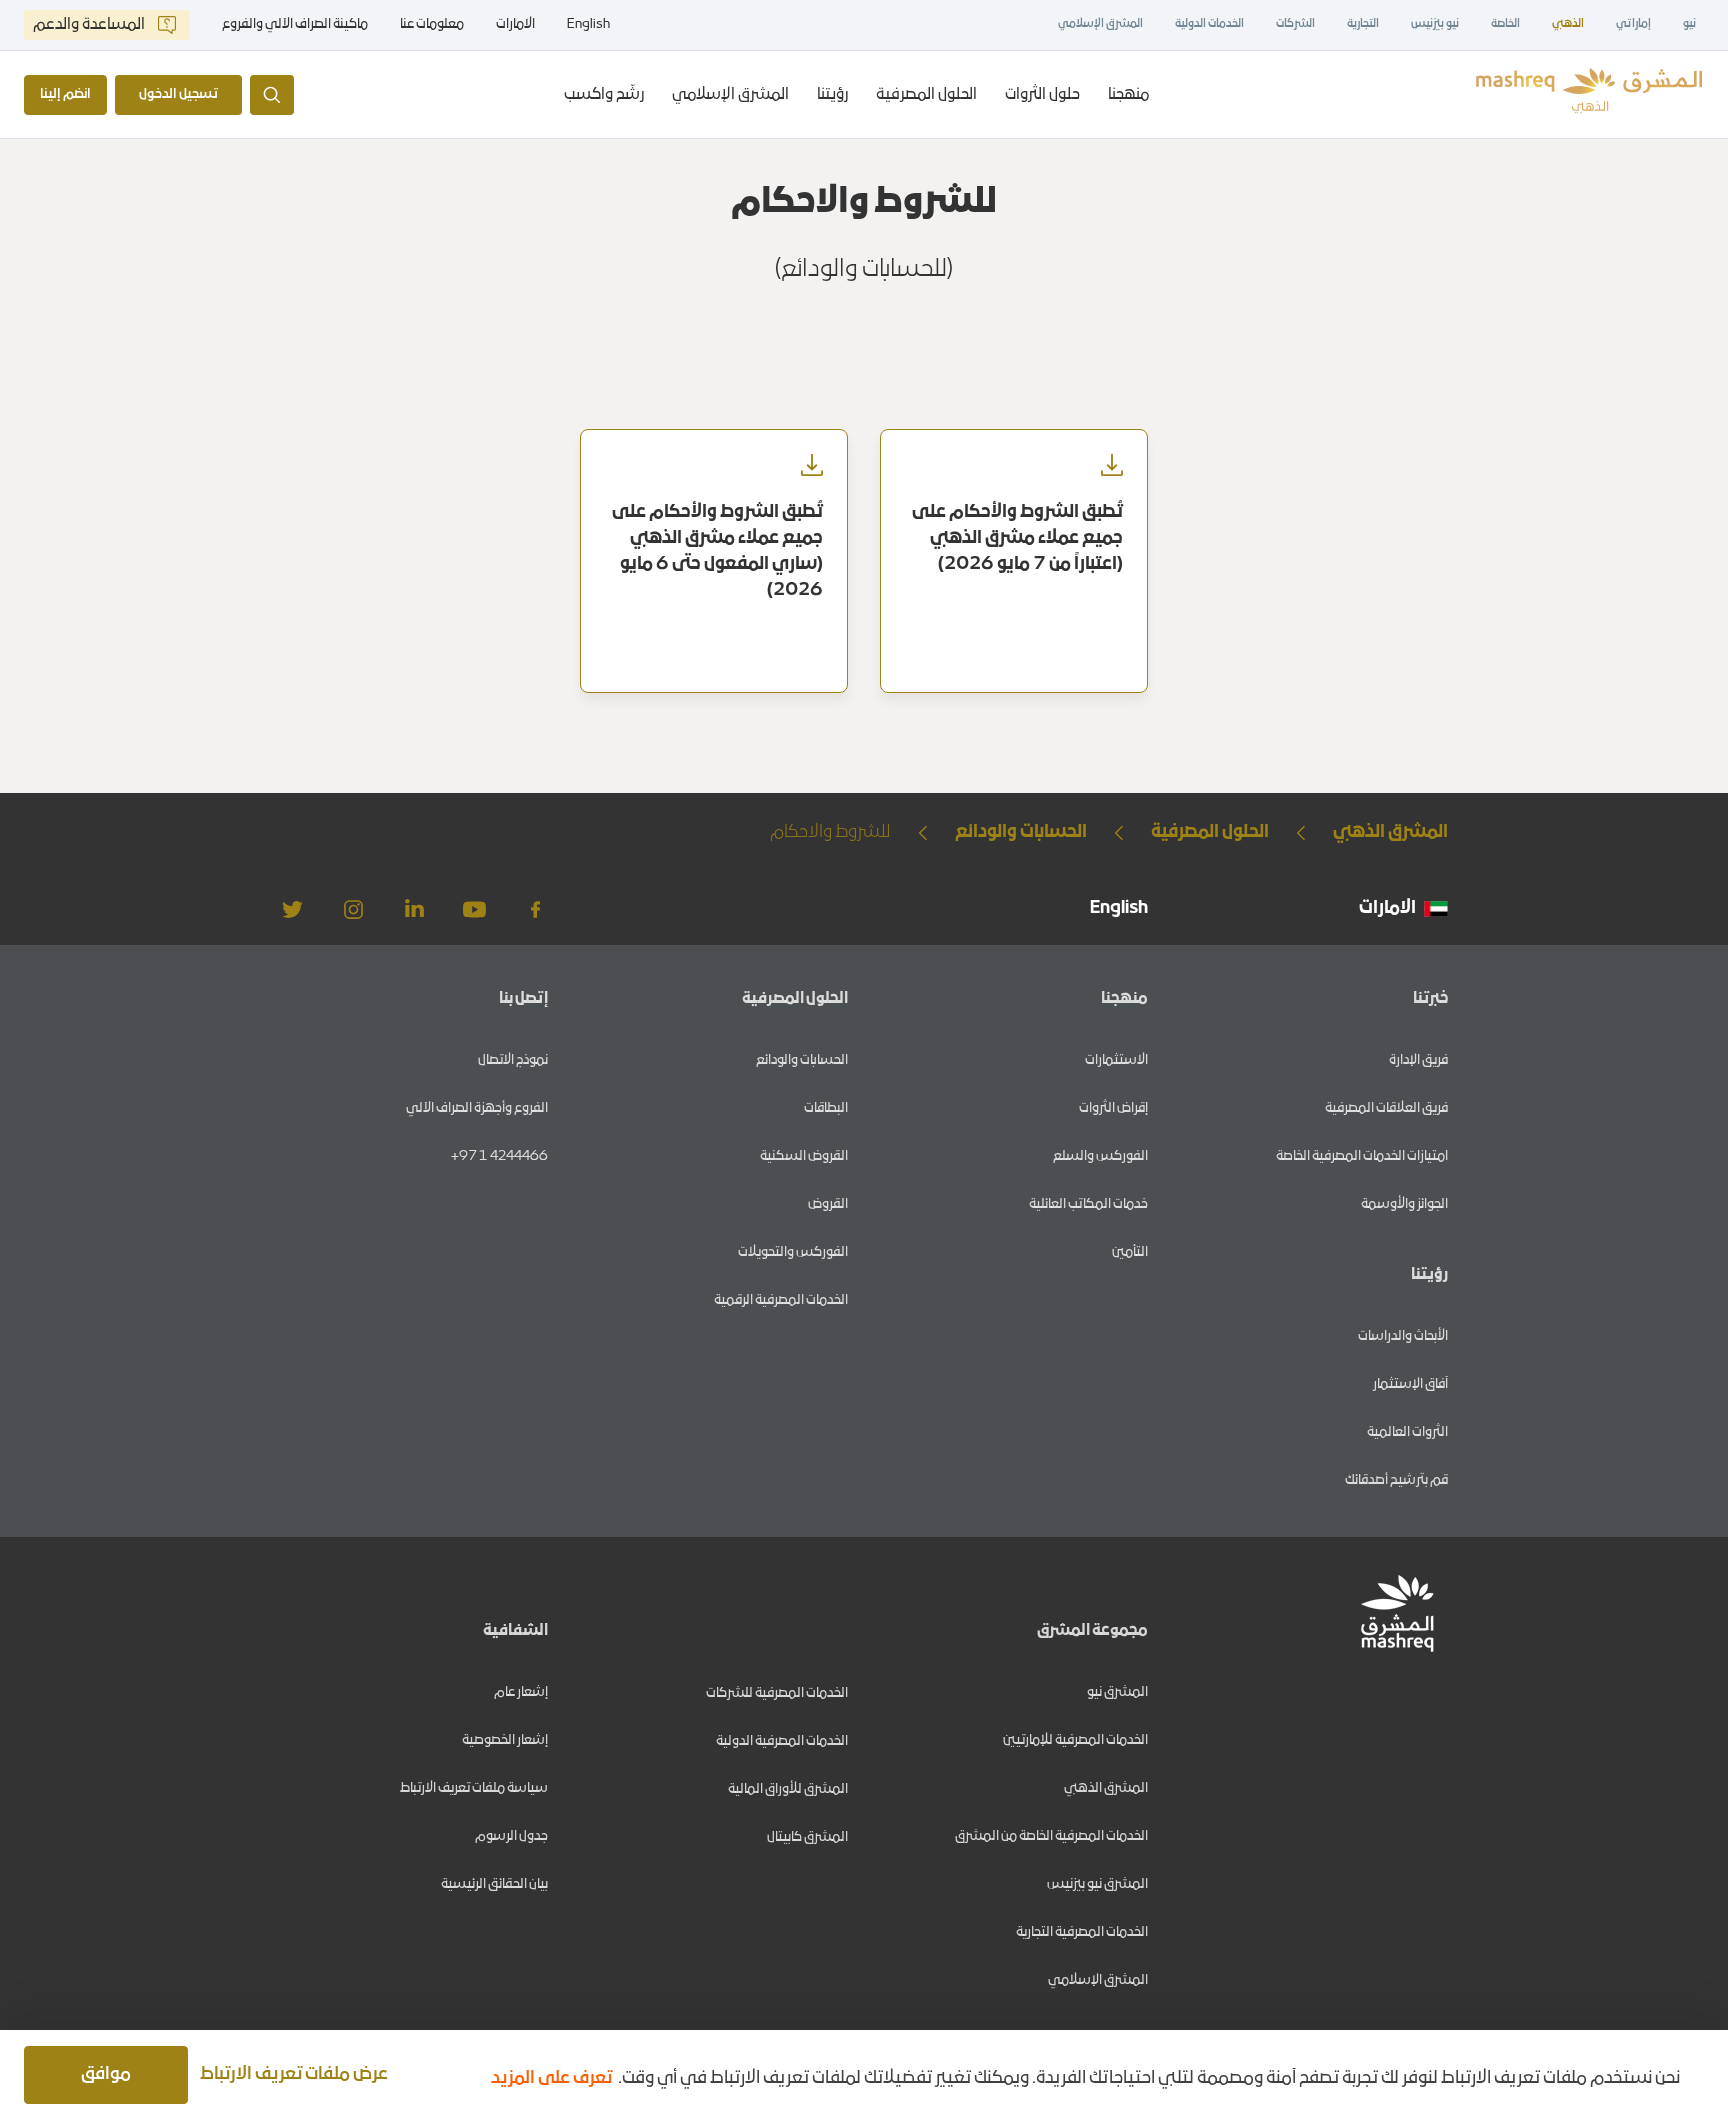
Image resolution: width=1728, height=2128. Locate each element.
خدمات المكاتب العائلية (1088, 1204)
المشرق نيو (1117, 1692)
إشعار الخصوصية (505, 1740)
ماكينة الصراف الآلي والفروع (295, 25)
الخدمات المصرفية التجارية (1082, 1932)
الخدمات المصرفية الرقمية (781, 1300)
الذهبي (1568, 24)
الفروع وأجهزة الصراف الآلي (477, 1108)
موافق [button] (106, 2074)
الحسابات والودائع (802, 1060)
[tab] (1128, 94)
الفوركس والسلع (1100, 1156)
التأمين (1130, 1252)
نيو (1689, 24)
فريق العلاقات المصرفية (1386, 1108)
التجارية (1363, 24)
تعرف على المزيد (551, 2078)
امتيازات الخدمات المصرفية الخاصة (1362, 1156)
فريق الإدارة (1418, 1060)
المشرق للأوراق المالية (788, 1789)
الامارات (515, 24)
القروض (828, 1204)
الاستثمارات (1116, 1060)
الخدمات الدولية (1209, 24)
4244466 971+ (499, 1156)
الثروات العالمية (1407, 1432)
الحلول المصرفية (926, 95)
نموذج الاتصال (513, 1060)
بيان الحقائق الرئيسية (494, 1884)
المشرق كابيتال (807, 1837)
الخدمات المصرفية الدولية (782, 1741)
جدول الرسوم (511, 1836)
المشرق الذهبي (1106, 1788)
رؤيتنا (832, 95)
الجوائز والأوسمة (1404, 1204)
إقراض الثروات (1113, 1108)
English (588, 25)
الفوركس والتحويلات (793, 1252)
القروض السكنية (804, 1156)
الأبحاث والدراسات (1403, 1336)
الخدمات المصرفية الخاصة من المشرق (1051, 1836)
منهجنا (1128, 95)
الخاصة (1505, 24)
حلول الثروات (1042, 95)
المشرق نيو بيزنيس (1097, 1884)
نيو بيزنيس (1435, 24)
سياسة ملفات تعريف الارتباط (474, 1788)
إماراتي (1633, 24)
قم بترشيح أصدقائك (1396, 1480)
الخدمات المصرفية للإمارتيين (1075, 1740)
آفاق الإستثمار (1410, 1384)
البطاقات (826, 1108)
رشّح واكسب (604, 95)
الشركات (1295, 24)
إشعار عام (521, 1692)
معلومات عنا (432, 25)
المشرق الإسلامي (1100, 24)
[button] (298, 2075)
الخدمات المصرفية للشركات (777, 1693)
